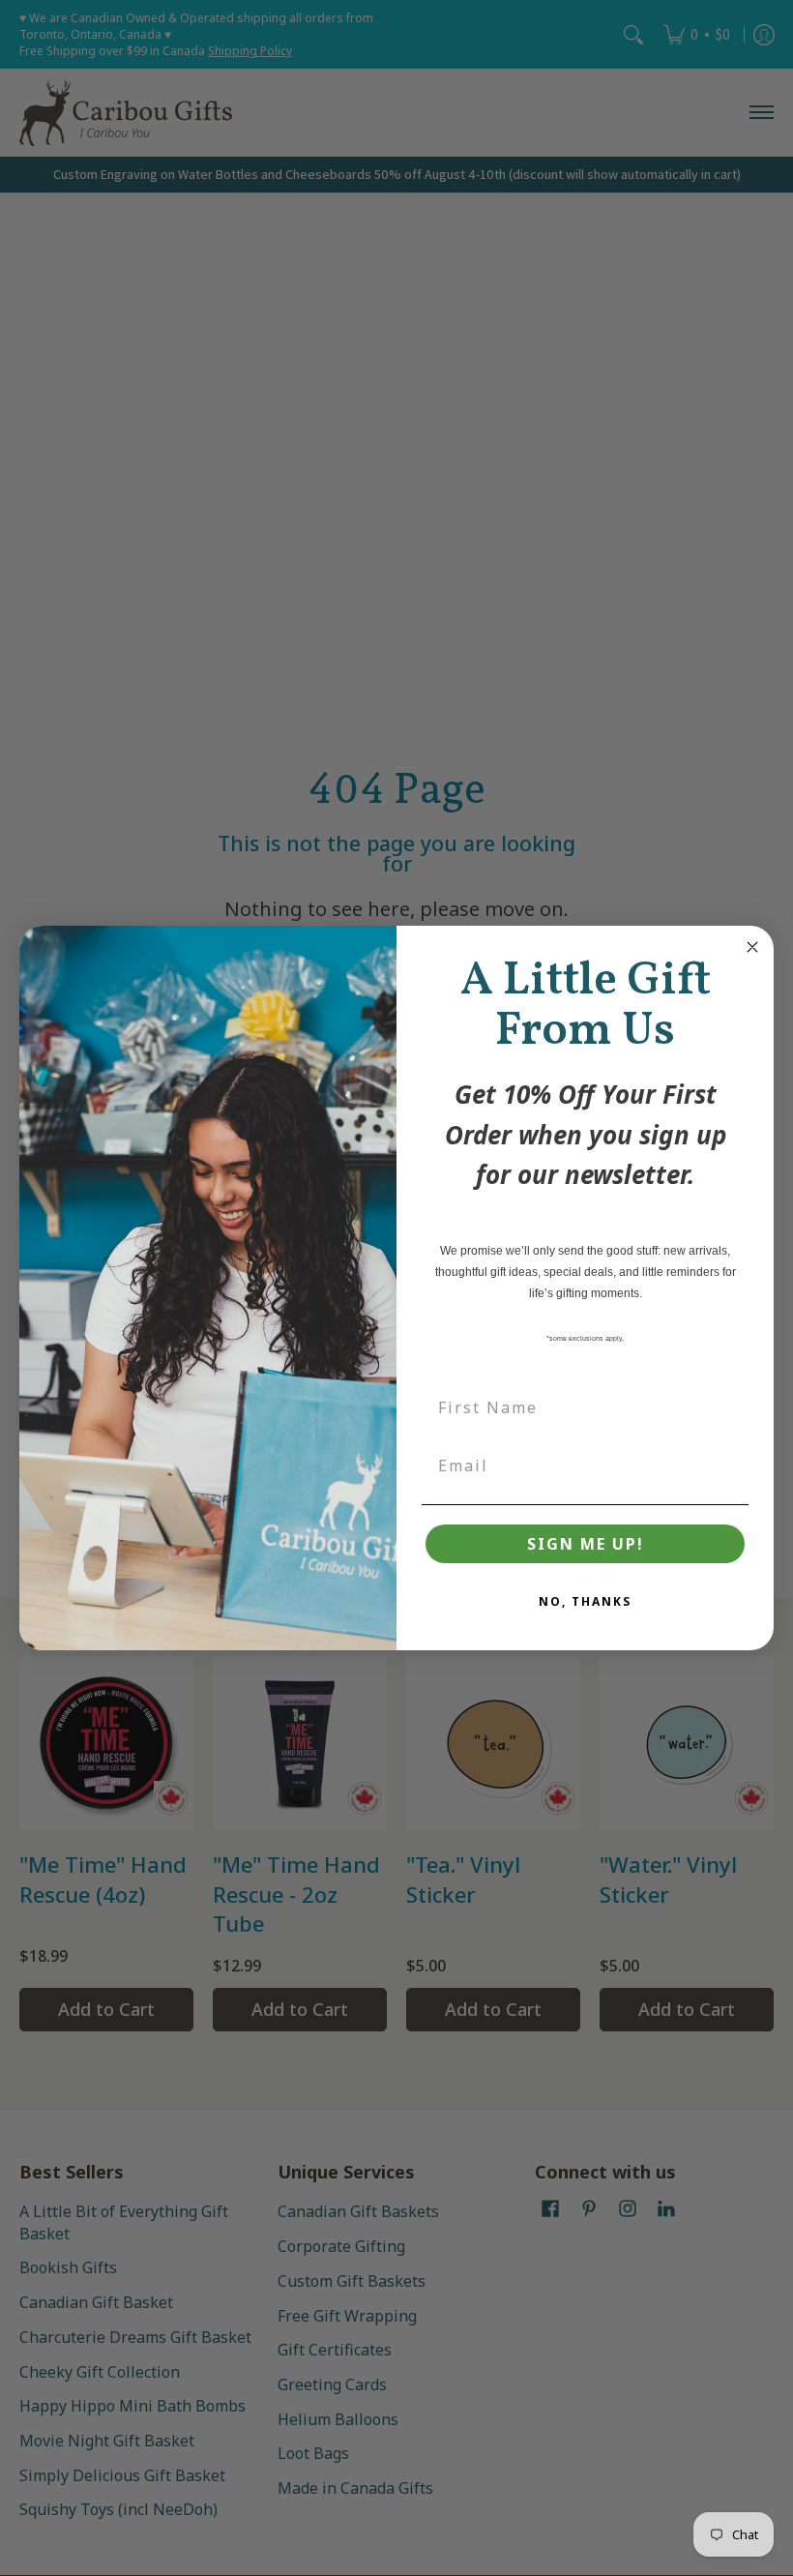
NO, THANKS (585, 1601)
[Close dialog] (752, 947)
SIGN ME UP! (586, 1544)
